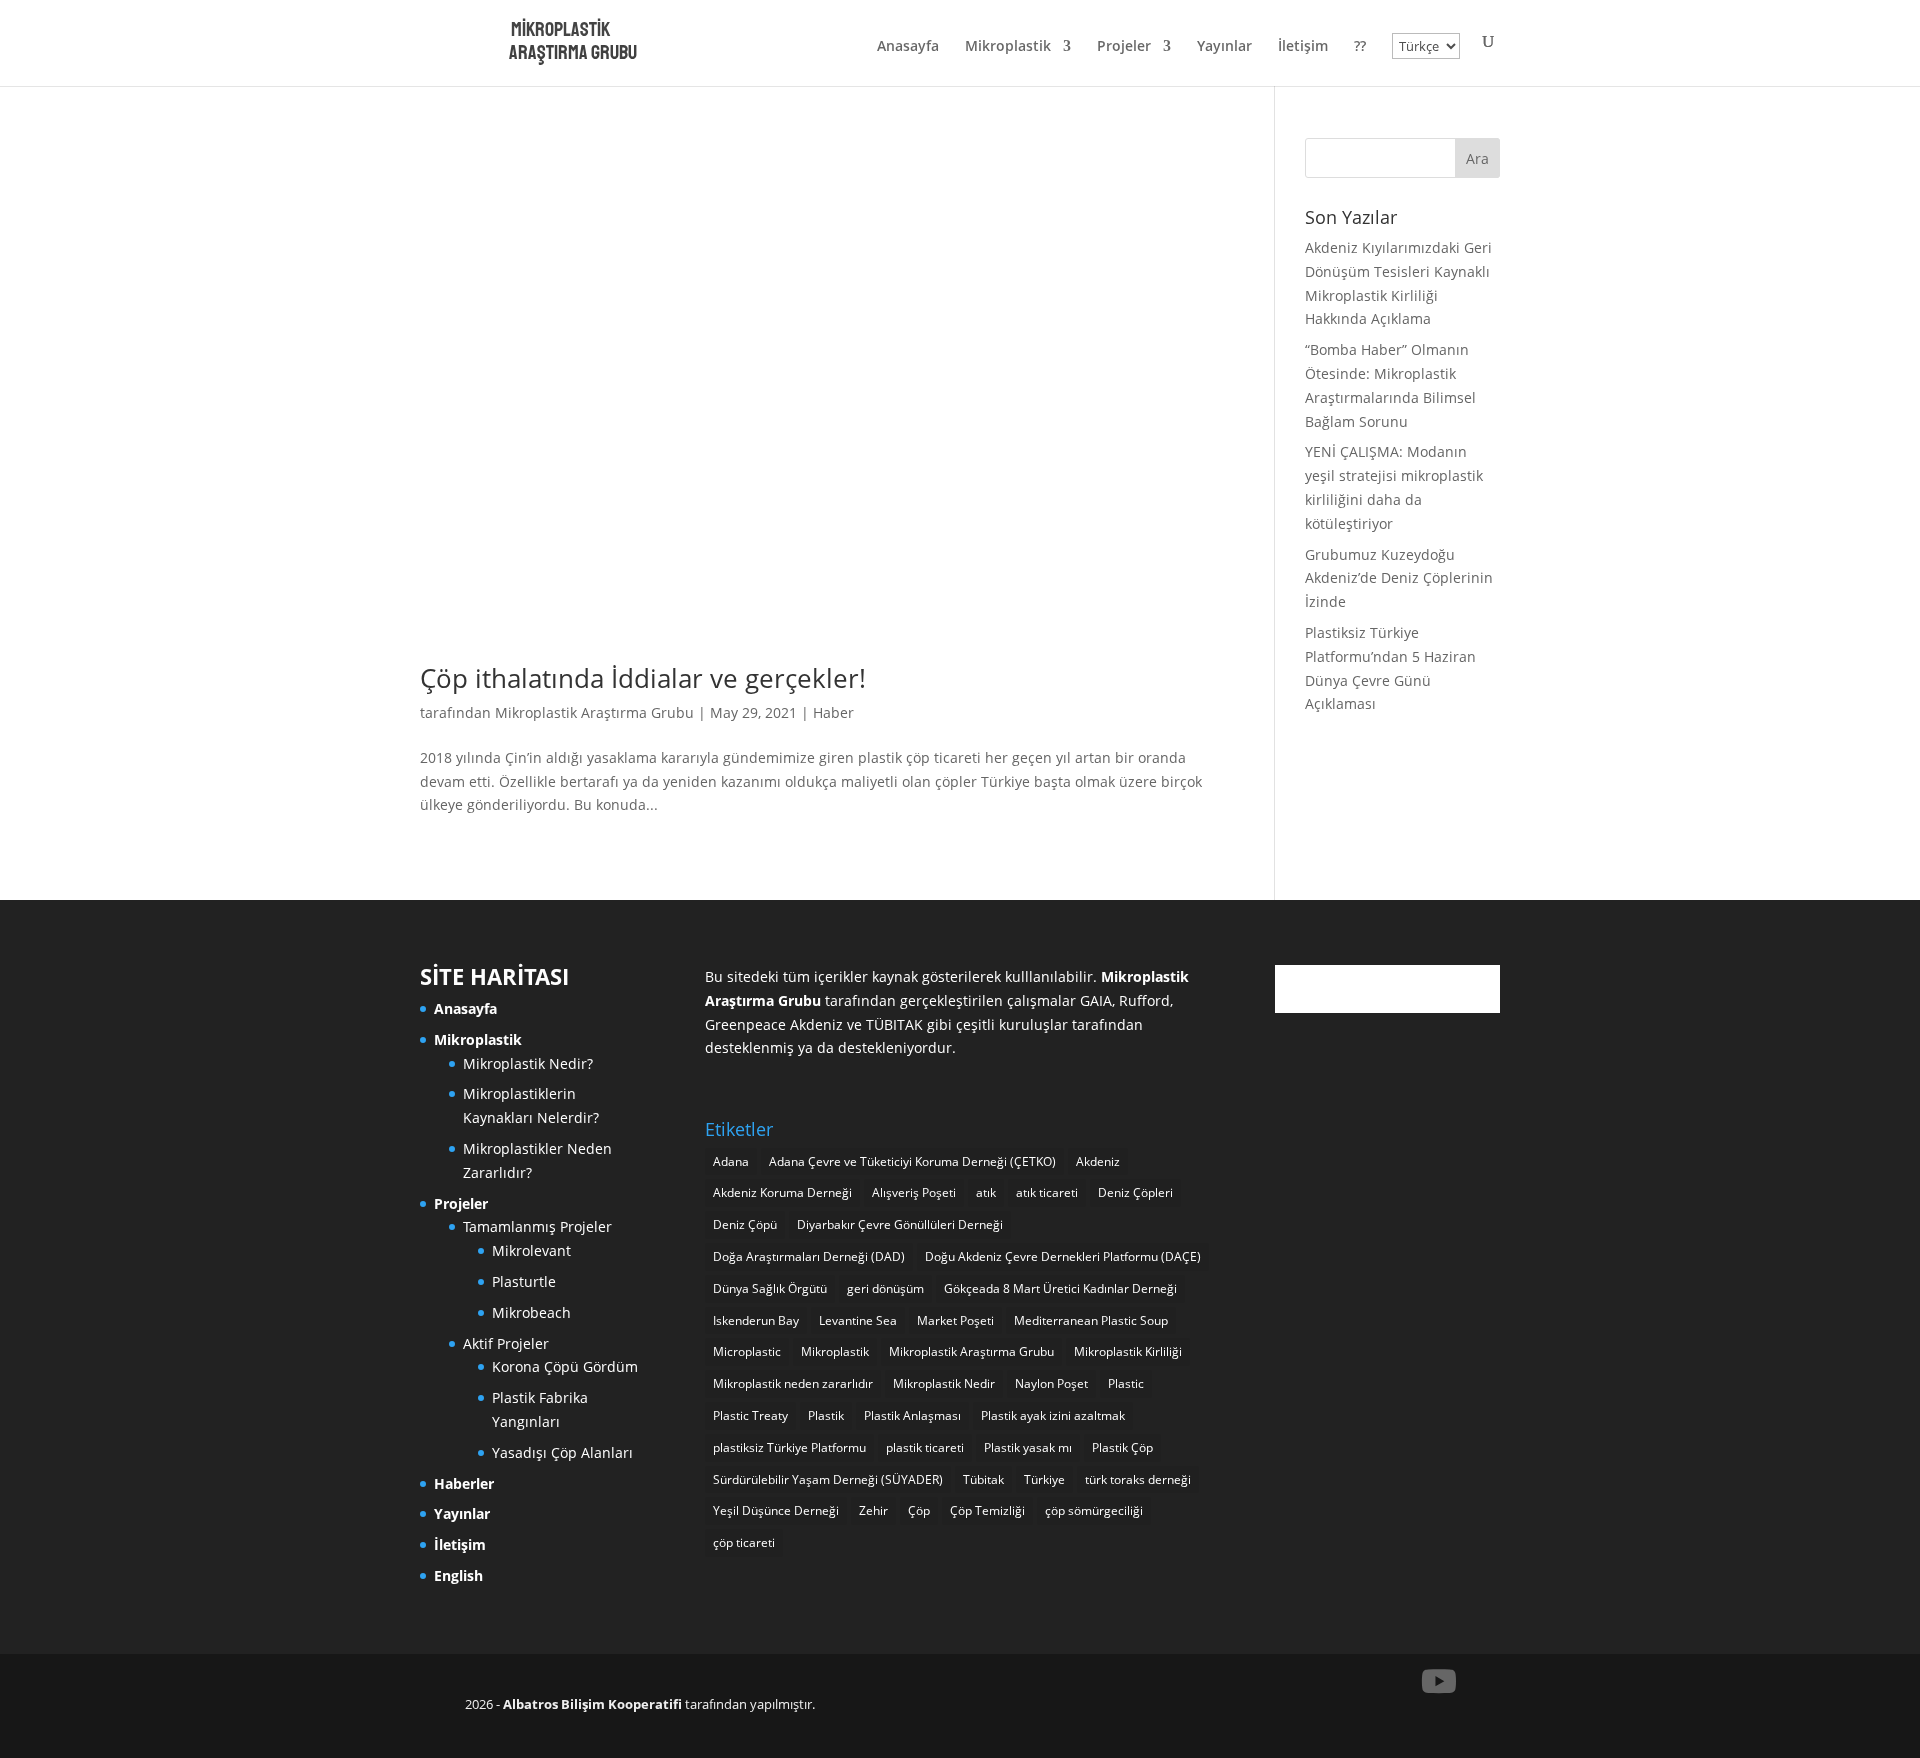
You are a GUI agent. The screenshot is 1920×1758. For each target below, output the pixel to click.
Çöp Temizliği (987, 1510)
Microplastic (747, 1351)
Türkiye (1044, 1479)
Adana (731, 1161)
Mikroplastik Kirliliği (1128, 1351)
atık (986, 1192)
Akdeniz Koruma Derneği (782, 1192)
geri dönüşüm (885, 1288)
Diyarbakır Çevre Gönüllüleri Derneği (900, 1224)
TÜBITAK (894, 1024)
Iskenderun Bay (756, 1320)
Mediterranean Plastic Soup (1091, 1320)
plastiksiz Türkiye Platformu (789, 1447)
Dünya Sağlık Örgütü (770, 1288)
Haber (833, 712)
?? (1360, 47)
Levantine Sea (858, 1320)
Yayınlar (1224, 47)
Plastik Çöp (1122, 1447)
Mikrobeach (531, 1312)
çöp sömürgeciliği (1094, 1510)
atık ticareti (1047, 1192)
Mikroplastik (1008, 47)
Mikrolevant (531, 1250)
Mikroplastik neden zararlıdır (793, 1383)
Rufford (1144, 1000)
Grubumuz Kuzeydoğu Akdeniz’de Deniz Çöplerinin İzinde (1399, 578)
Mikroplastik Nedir (944, 1383)
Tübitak (983, 1479)
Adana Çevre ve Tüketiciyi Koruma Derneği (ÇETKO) (912, 1161)
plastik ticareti (925, 1447)
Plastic (1126, 1383)
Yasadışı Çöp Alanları (562, 1452)
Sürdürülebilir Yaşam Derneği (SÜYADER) (828, 1479)
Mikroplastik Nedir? (528, 1063)
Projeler (1124, 47)
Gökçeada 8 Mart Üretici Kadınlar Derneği (1060, 1288)
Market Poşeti (955, 1320)
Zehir (873, 1510)
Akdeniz (1098, 1161)
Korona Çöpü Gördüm (565, 1366)
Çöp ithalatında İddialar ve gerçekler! (643, 678)
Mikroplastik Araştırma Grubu (594, 712)
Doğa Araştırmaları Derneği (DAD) (809, 1256)
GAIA (1096, 1000)
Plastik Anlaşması (912, 1415)
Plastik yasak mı (1028, 1447)
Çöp (919, 1510)
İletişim (1303, 47)
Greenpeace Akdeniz (774, 1024)
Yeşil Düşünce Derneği (776, 1510)
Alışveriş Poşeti (914, 1192)
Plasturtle (524, 1281)
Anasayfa (908, 47)
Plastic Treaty (750, 1415)
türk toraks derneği (1138, 1479)
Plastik (826, 1415)
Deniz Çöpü (745, 1224)
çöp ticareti (744, 1542)
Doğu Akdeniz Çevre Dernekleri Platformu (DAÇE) (1063, 1256)
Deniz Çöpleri (1135, 1192)
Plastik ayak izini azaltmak (1053, 1415)
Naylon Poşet (1051, 1383)
